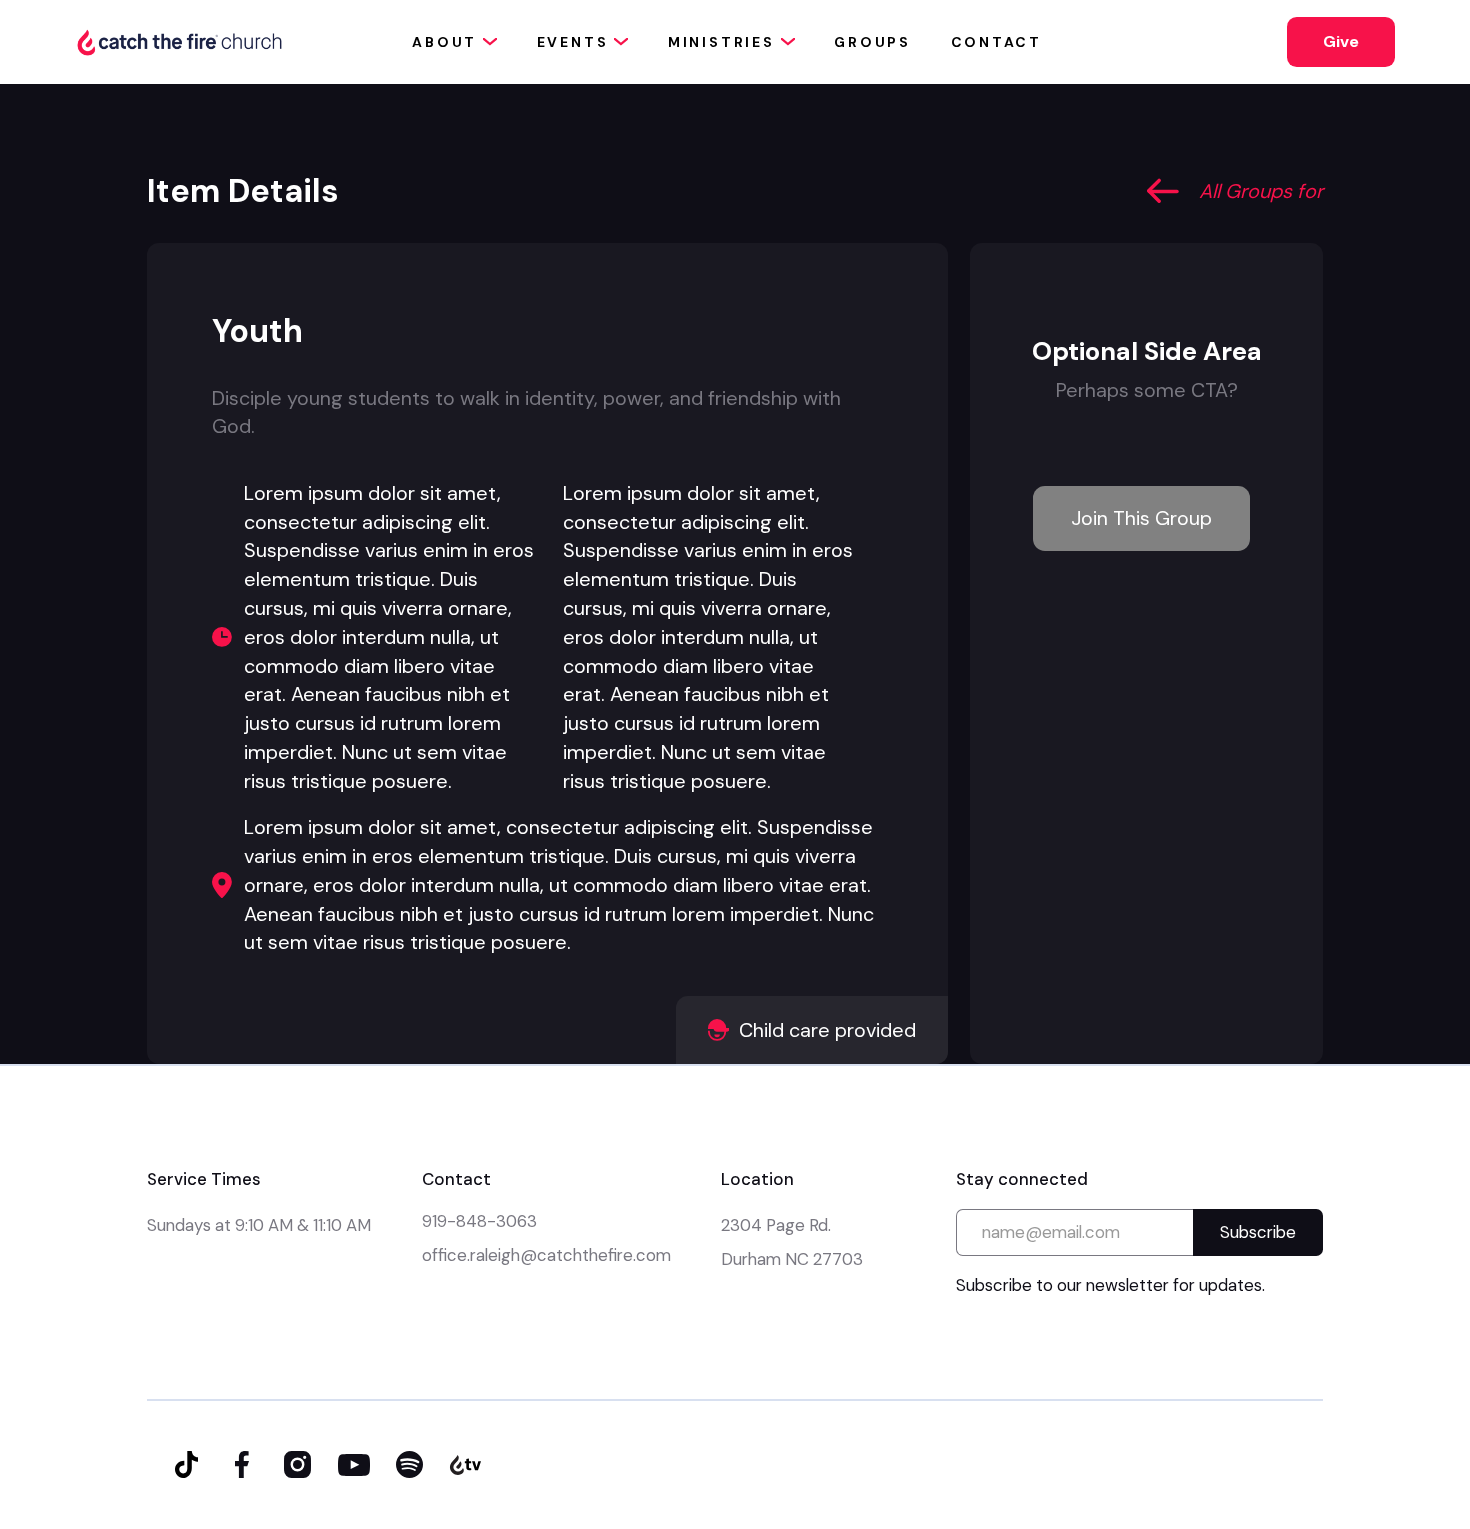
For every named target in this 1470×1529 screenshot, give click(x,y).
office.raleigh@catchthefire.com (546, 1255)
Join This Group (1141, 518)
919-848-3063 (479, 1221)
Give (1341, 41)
